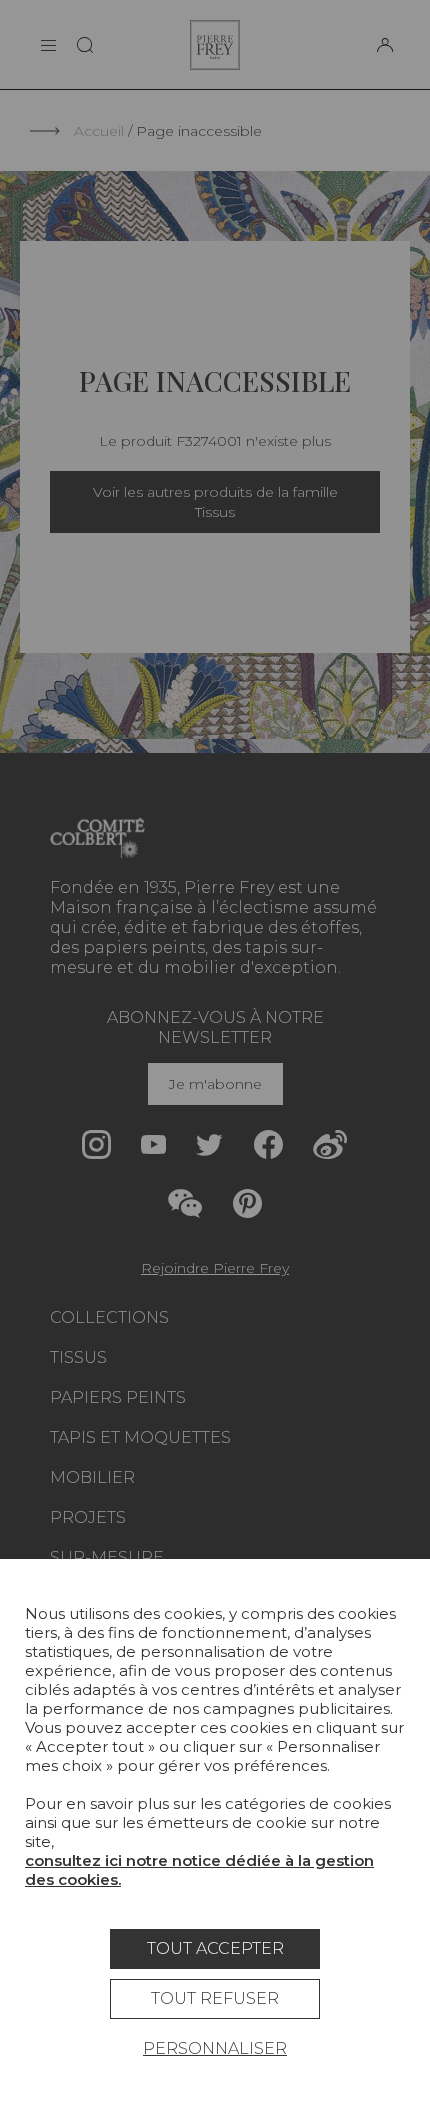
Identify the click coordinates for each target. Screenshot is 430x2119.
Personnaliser (215, 2048)
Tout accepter (215, 1948)
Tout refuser (215, 1998)
